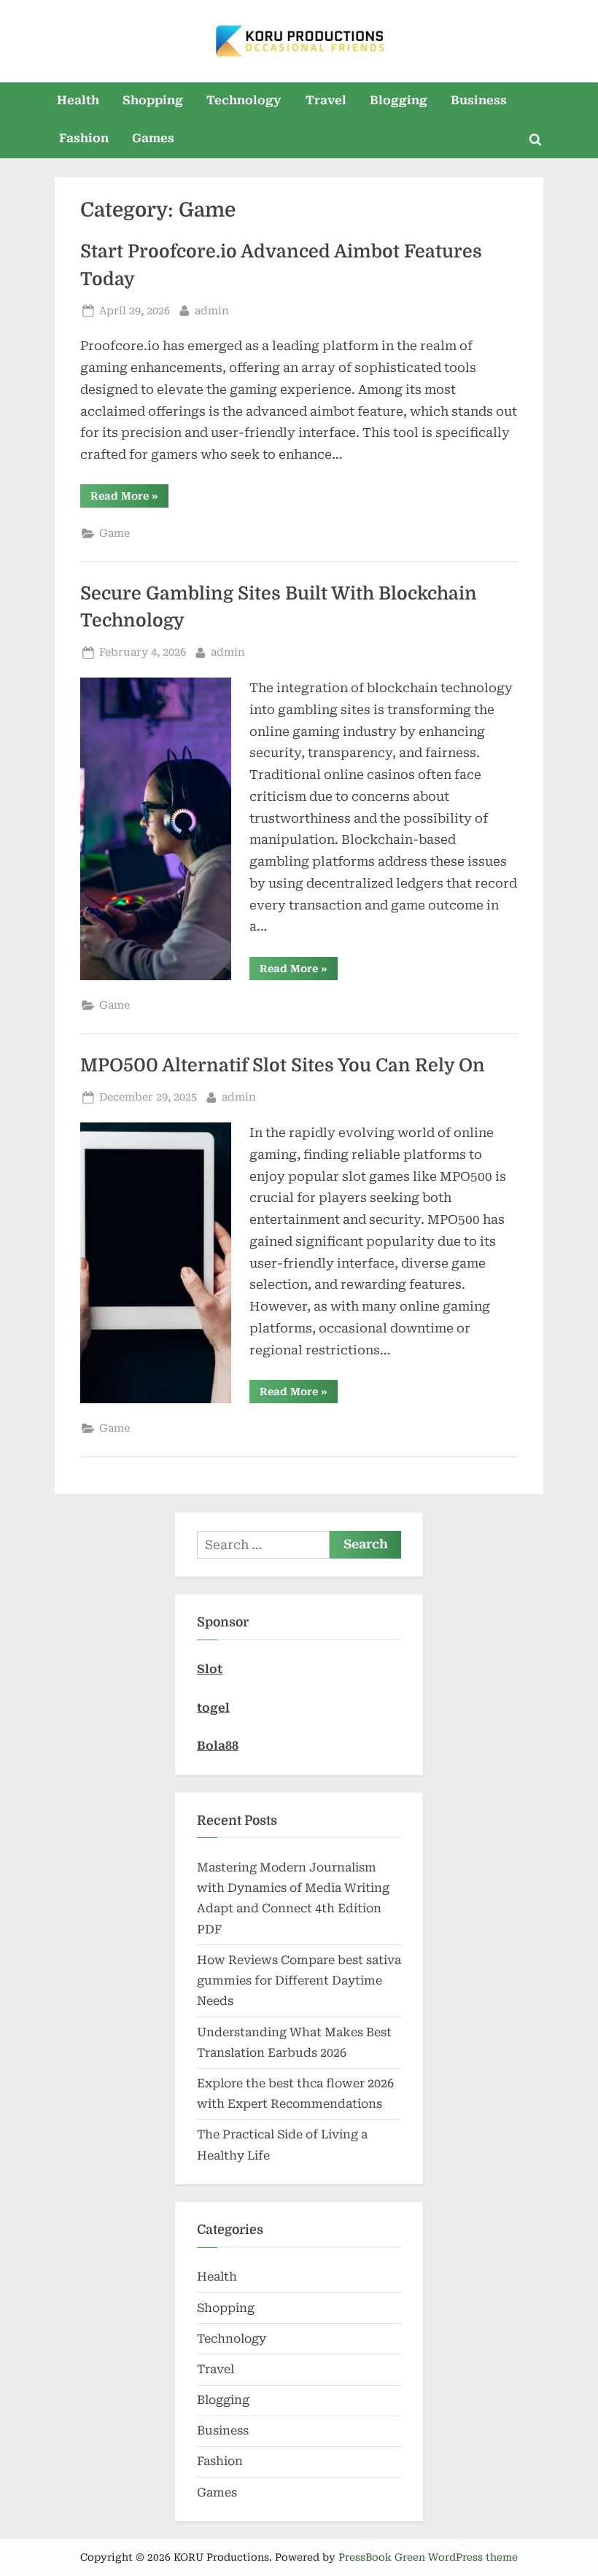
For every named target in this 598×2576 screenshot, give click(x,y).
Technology (244, 100)
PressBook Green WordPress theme (428, 2557)
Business (479, 100)
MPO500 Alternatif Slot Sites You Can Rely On (283, 1066)
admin (212, 311)
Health (78, 100)
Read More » (129, 498)
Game (114, 534)
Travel (326, 100)
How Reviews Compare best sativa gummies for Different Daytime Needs (299, 1981)
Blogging (399, 100)
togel (213, 1708)
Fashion (84, 138)
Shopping (153, 100)
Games (153, 138)
